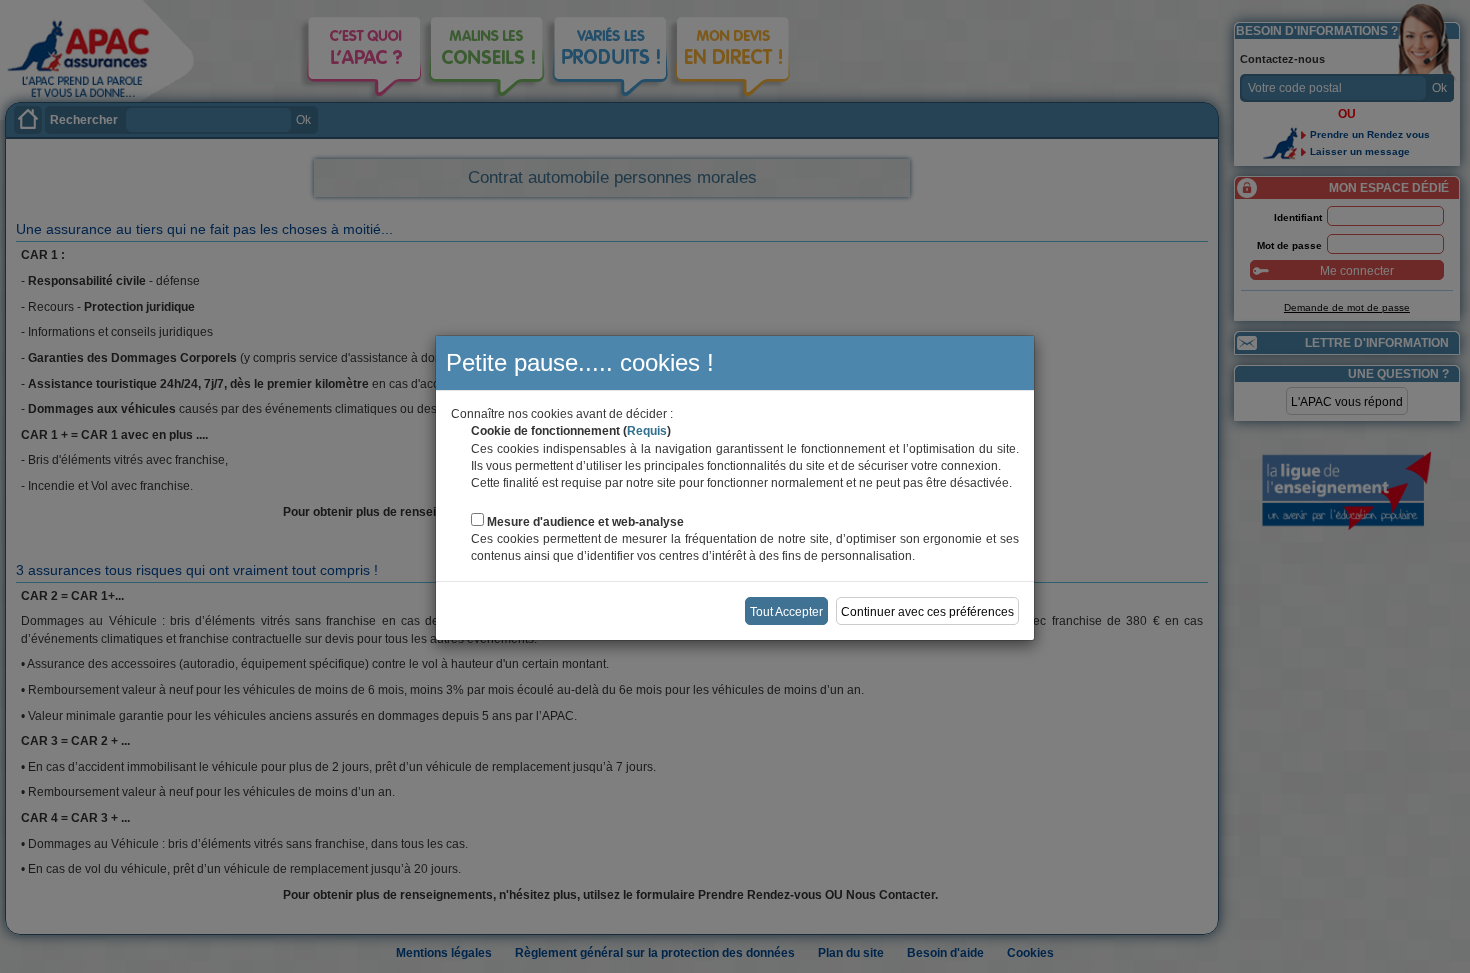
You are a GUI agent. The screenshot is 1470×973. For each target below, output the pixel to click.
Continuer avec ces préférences (927, 612)
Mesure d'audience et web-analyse (585, 522)
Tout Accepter (786, 612)
